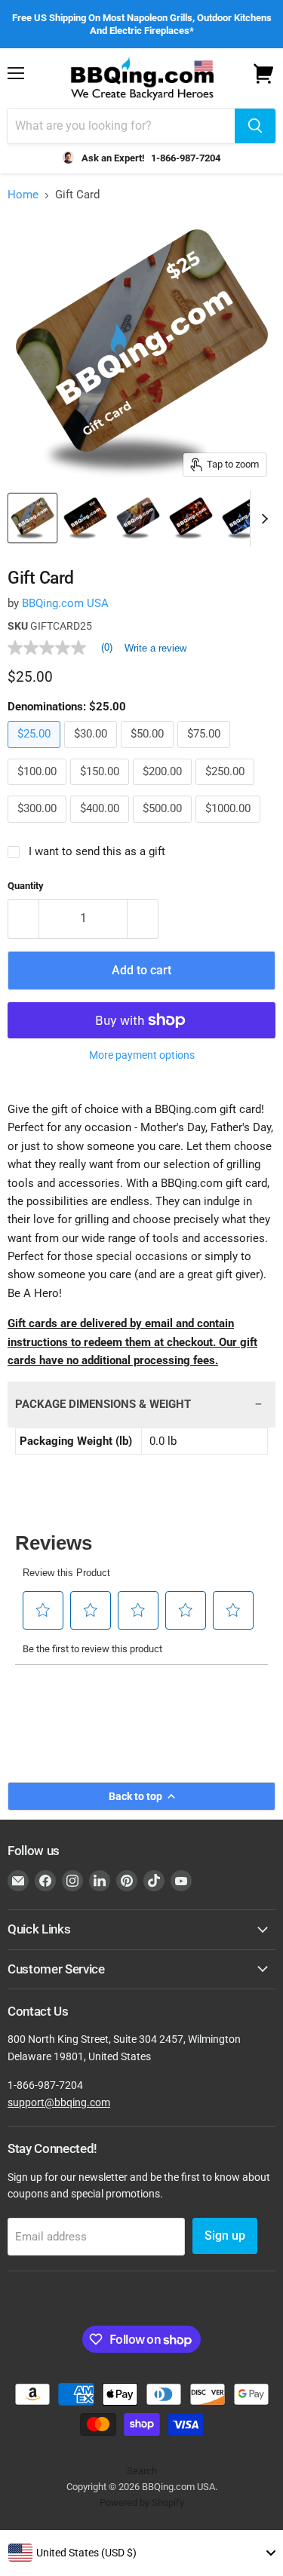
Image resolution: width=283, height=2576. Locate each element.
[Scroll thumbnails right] (262, 519)
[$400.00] (102, 826)
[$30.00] (92, 752)
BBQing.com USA (65, 603)
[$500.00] (164, 826)
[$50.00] (149, 752)
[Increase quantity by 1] (143, 918)
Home (23, 195)
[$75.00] (206, 752)
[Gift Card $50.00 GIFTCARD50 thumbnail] (138, 518)
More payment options (142, 1055)
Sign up (225, 2236)
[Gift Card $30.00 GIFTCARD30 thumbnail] (85, 518)
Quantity (26, 886)
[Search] (255, 126)
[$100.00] (39, 789)
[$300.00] (39, 826)
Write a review (155, 648)
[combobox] (141, 2553)
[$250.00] (227, 789)
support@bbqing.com (59, 2102)
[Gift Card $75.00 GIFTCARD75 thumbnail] (191, 518)
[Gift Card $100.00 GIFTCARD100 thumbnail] (244, 518)
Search (142, 2471)
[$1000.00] (230, 826)
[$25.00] (36, 752)
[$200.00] (164, 789)
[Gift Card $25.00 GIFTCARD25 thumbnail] (32, 518)
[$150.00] (102, 789)
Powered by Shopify (142, 2502)
